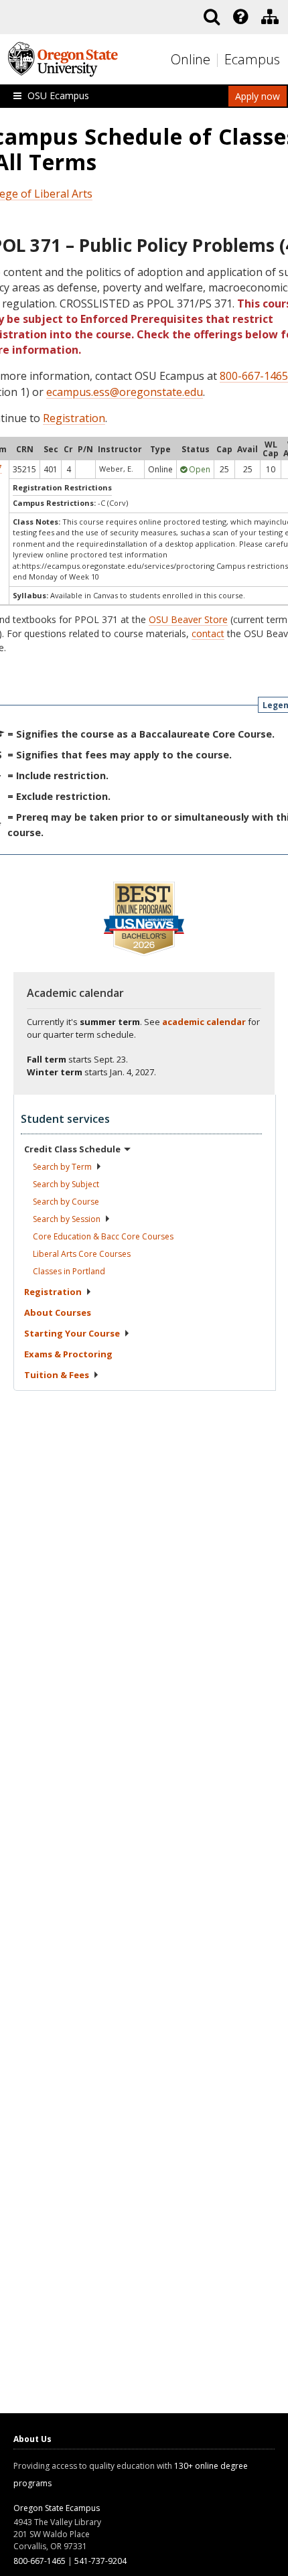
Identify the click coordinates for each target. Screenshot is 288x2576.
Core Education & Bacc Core (103, 1236)
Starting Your (72, 1333)
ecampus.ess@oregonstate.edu (125, 392)
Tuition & (57, 1375)
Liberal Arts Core (82, 1254)
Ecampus (252, 59)
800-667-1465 (254, 376)
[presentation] (239, 17)
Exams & (68, 1354)
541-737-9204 (100, 2561)
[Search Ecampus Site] (212, 17)
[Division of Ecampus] (270, 17)
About (58, 1312)
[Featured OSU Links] (240, 17)
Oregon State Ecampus (57, 2508)
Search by (62, 1167)
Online (191, 59)
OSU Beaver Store (188, 619)
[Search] (212, 17)
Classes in (69, 1271)
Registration (74, 418)
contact (208, 633)
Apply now (258, 96)
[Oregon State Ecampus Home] (219, 60)
